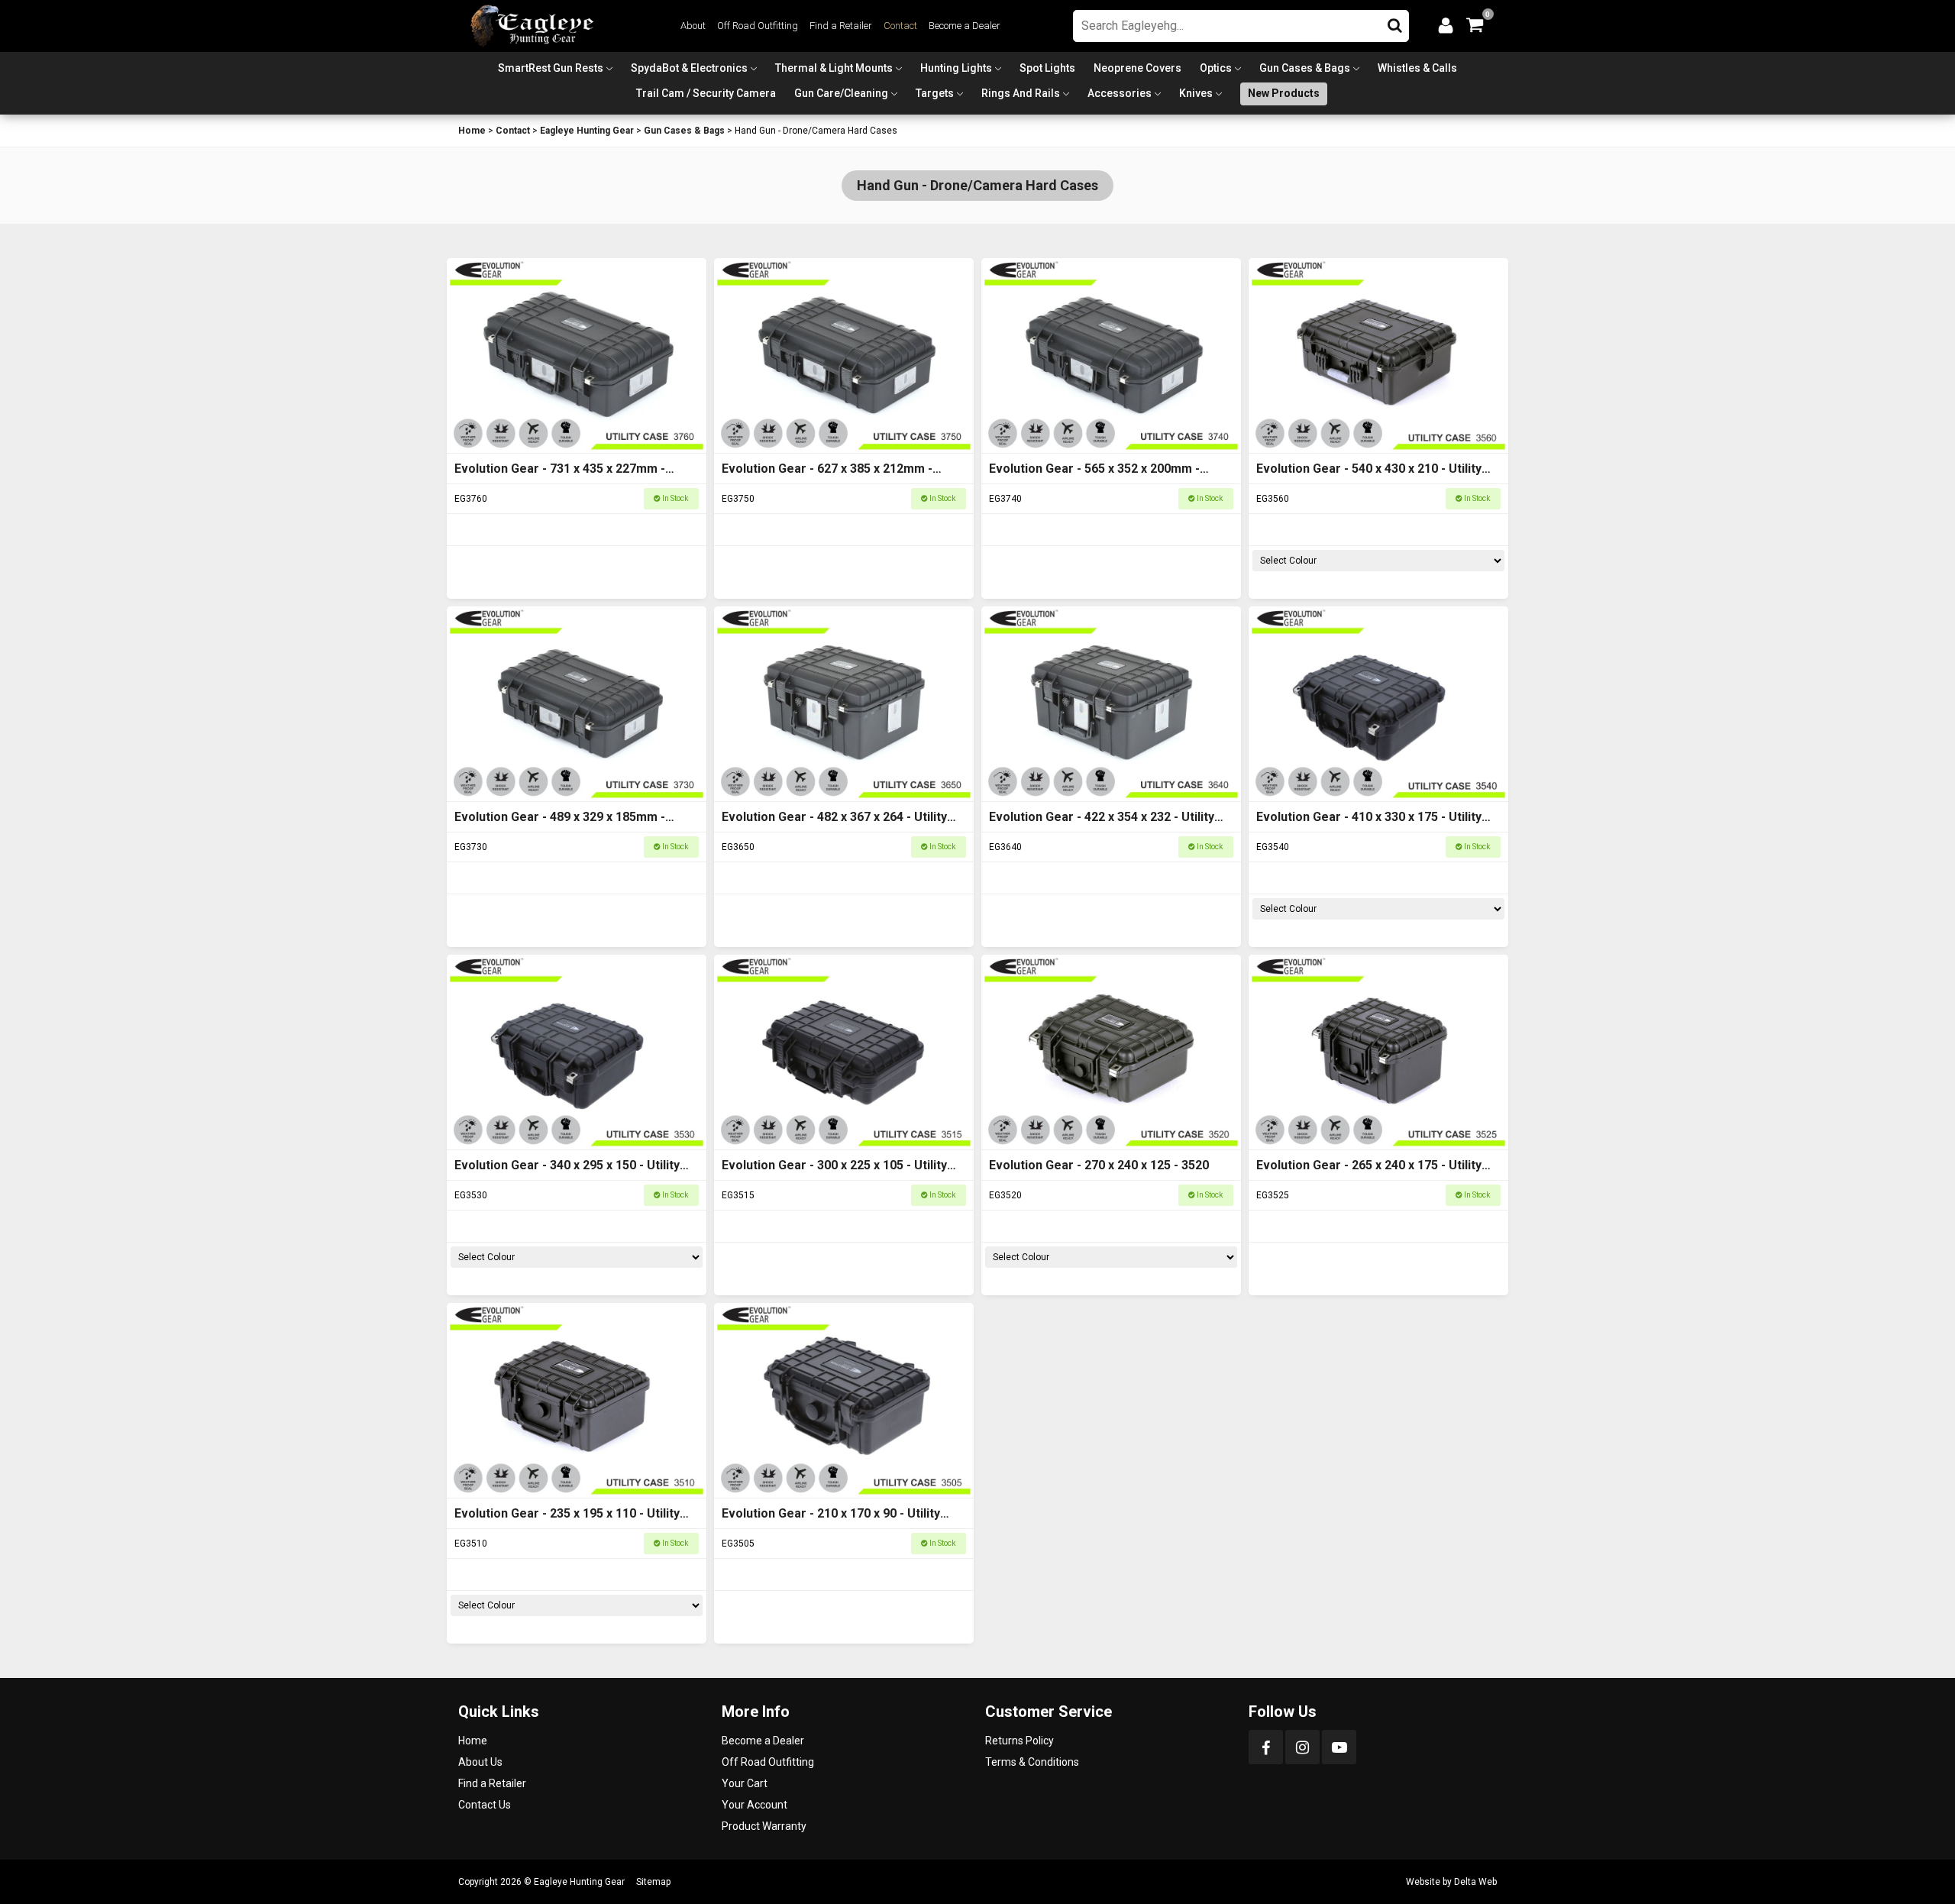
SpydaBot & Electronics (689, 68)
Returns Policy (1020, 1741)
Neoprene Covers (1137, 68)
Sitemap (653, 1882)
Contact (900, 26)
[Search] (1395, 22)
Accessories (1120, 93)
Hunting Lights (956, 68)
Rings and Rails (1021, 93)
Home (472, 131)
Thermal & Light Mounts (834, 68)
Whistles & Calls (1417, 68)
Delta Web (1475, 1882)
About (693, 26)
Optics (1216, 68)
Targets (935, 93)
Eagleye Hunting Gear (587, 131)
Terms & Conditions (1032, 1762)
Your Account (755, 1805)
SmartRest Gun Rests (551, 68)
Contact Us (485, 1805)
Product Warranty (764, 1826)
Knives (1196, 93)
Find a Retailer (841, 26)
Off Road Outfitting (758, 26)
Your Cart (745, 1783)
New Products (1284, 93)
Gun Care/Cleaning (841, 93)
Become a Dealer (965, 26)
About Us (480, 1762)
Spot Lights (1047, 68)
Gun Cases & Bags (1305, 68)
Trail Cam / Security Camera (706, 93)
